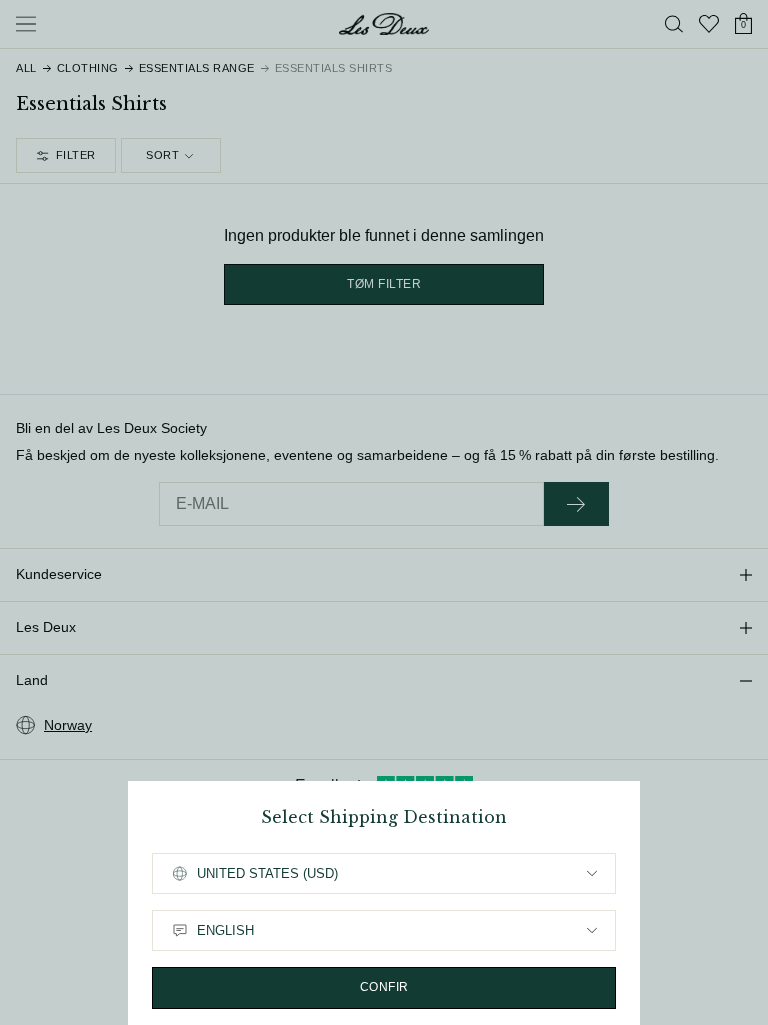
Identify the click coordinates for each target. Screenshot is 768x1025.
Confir (384, 987)
